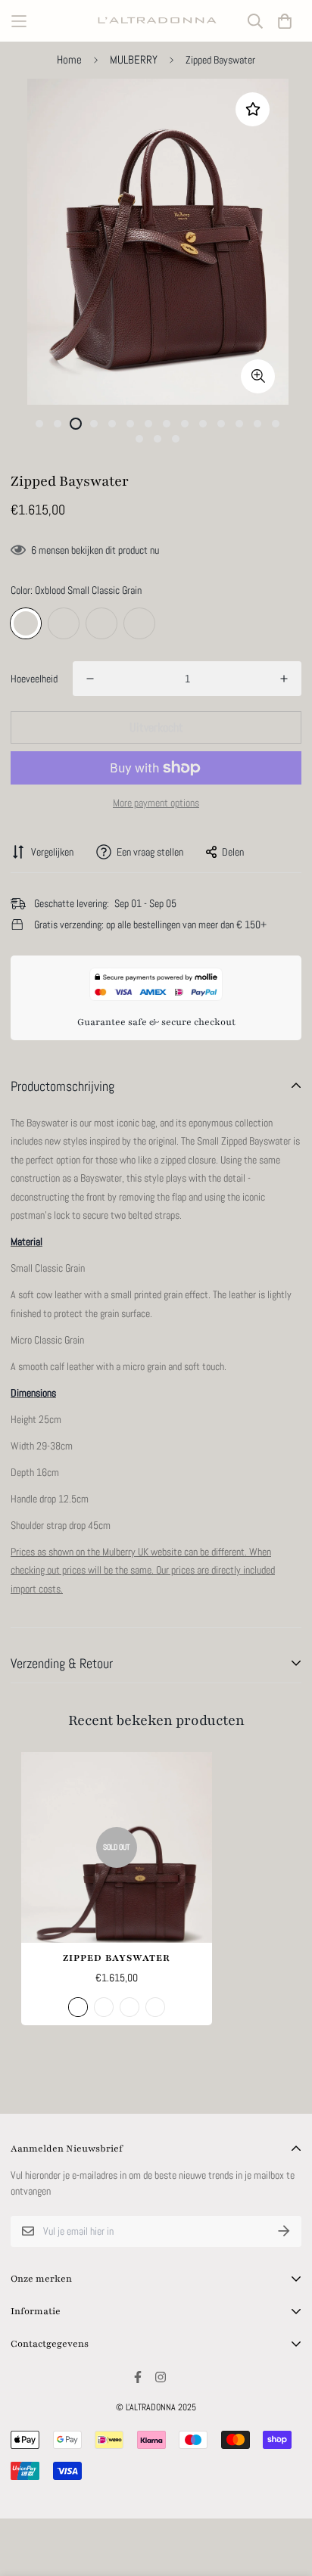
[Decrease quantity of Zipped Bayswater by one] (90, 679)
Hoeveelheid (34, 679)
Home (69, 59)
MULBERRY (134, 59)
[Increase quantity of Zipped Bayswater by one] (284, 679)
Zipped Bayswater (117, 1958)
